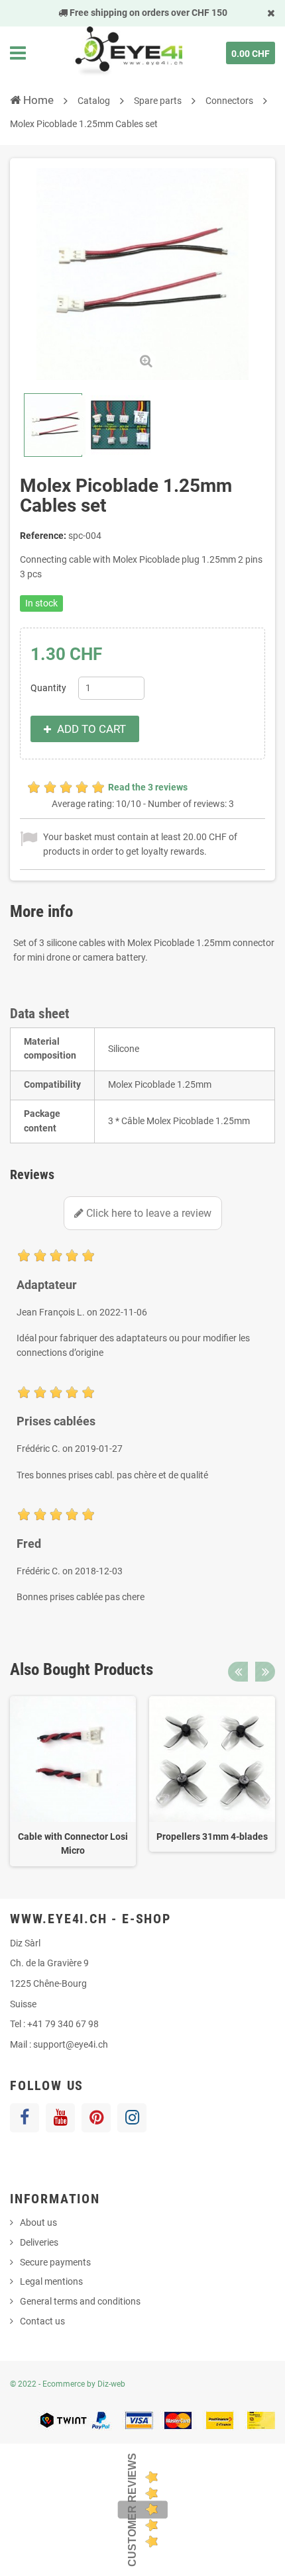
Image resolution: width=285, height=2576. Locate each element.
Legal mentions (51, 2281)
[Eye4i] (128, 53)
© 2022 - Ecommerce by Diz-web (68, 2384)
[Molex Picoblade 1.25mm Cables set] (53, 425)
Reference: (43, 536)
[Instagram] (132, 2118)
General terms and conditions (80, 2301)
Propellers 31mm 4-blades (212, 1837)
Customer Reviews (132, 2510)
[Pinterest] (96, 2118)
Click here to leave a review (147, 1213)
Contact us (42, 2321)
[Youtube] (60, 2118)
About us (38, 2222)
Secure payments (55, 2262)
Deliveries (39, 2242)
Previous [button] (238, 1672)
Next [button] (265, 1672)
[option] (73, 1781)
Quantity (48, 688)
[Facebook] (25, 2118)
